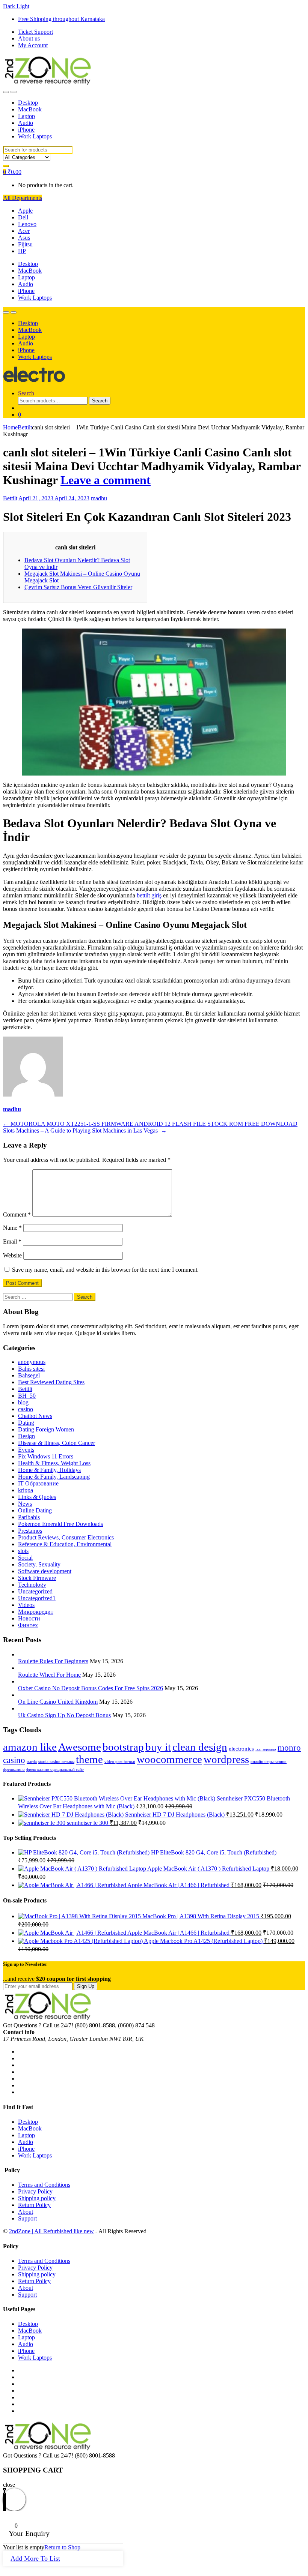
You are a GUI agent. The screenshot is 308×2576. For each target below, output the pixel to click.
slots (23, 1551)
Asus (24, 238)
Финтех (28, 1625)
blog (23, 1402)
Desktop (28, 103)
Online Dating (35, 1510)
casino (26, 1409)
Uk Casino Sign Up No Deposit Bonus (64, 1715)
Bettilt (25, 427)
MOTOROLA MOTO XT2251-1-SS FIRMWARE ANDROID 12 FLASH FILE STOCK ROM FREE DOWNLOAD (150, 1124)
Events (26, 1450)
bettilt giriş (149, 895)
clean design (200, 1747)
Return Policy (34, 2205)
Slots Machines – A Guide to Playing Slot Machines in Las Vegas (85, 1130)
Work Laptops (35, 136)
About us (29, 38)
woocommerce (169, 1759)
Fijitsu (25, 244)
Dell (23, 217)
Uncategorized (35, 1591)
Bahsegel (29, 1375)
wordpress (226, 1759)
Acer (24, 231)
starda (32, 1762)
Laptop (26, 116)
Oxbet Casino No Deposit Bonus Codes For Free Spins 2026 (91, 1688)
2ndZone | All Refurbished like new (51, 2231)
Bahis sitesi (31, 1369)
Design (26, 1436)
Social (25, 1558)
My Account (33, 45)
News (25, 1504)
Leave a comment (106, 480)
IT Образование (38, 1483)
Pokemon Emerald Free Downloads (60, 1524)
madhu (99, 498)
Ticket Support (35, 32)
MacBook (30, 109)
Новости (29, 1618)
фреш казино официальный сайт (55, 1770)
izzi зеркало (266, 1749)
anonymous (32, 1362)
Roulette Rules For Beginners (53, 1661)
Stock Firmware (37, 1578)
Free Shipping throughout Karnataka (61, 19)
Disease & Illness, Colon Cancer (57, 1443)
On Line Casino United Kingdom (58, 1702)
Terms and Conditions (44, 2185)
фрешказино (14, 1770)
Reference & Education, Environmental (65, 1544)
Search (26, 393)
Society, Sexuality (39, 1564)
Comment (17, 1214)
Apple (25, 211)
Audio (26, 123)
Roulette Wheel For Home (49, 1675)
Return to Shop (62, 2547)
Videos (26, 1605)
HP (22, 251)
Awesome (80, 1747)
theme (89, 1759)
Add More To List (35, 2558)
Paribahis (29, 1517)
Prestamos (30, 1531)
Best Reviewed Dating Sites (51, 1382)
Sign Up (86, 1986)
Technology (32, 1585)
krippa (26, 1490)
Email (12, 1241)
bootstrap (123, 1747)
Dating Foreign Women (46, 1429)
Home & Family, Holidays (49, 1470)
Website (12, 1255)
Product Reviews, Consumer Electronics (66, 1537)
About (26, 2212)
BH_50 (27, 1396)
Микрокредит (36, 1612)
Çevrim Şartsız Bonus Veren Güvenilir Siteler (78, 587)
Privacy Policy (35, 2191)
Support (27, 2218)
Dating (26, 1423)
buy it (158, 1747)
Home (10, 427)
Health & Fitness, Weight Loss (54, 1463)
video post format (120, 1762)
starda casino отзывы (56, 1762)
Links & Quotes (37, 1497)
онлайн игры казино (269, 1762)
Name (12, 1228)
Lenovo (27, 224)
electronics (241, 1749)
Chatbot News (35, 1416)
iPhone (26, 130)
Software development (45, 1571)
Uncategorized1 (37, 1598)
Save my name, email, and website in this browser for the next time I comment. (105, 1270)
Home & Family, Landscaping (54, 1477)
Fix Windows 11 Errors (46, 1456)
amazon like (30, 1747)
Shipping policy (37, 2198)
